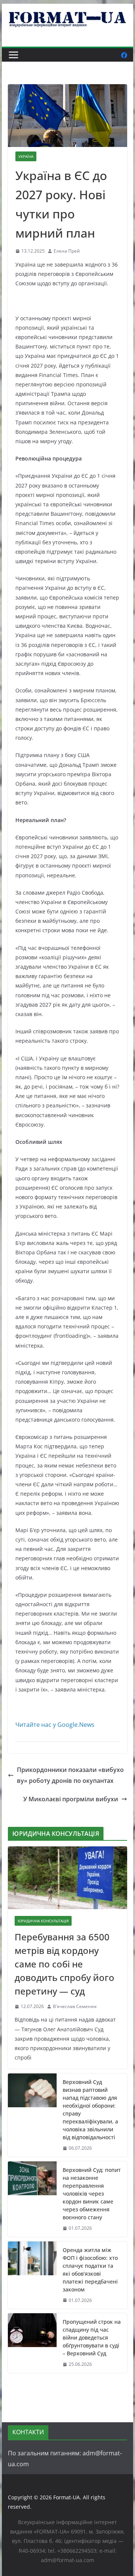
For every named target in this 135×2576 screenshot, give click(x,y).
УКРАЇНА (26, 156)
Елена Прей (67, 251)
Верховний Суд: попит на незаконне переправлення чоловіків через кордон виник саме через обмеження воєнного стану (92, 2194)
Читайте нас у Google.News (55, 1725)
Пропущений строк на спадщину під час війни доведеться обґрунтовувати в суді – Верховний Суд (92, 2337)
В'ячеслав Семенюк (75, 2006)
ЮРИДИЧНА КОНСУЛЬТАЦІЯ (43, 1921)
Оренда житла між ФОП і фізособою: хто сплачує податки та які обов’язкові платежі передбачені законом (90, 2270)
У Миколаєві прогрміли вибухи (71, 1799)
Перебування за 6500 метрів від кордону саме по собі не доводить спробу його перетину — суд (64, 1964)
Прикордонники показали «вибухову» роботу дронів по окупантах (70, 1775)
